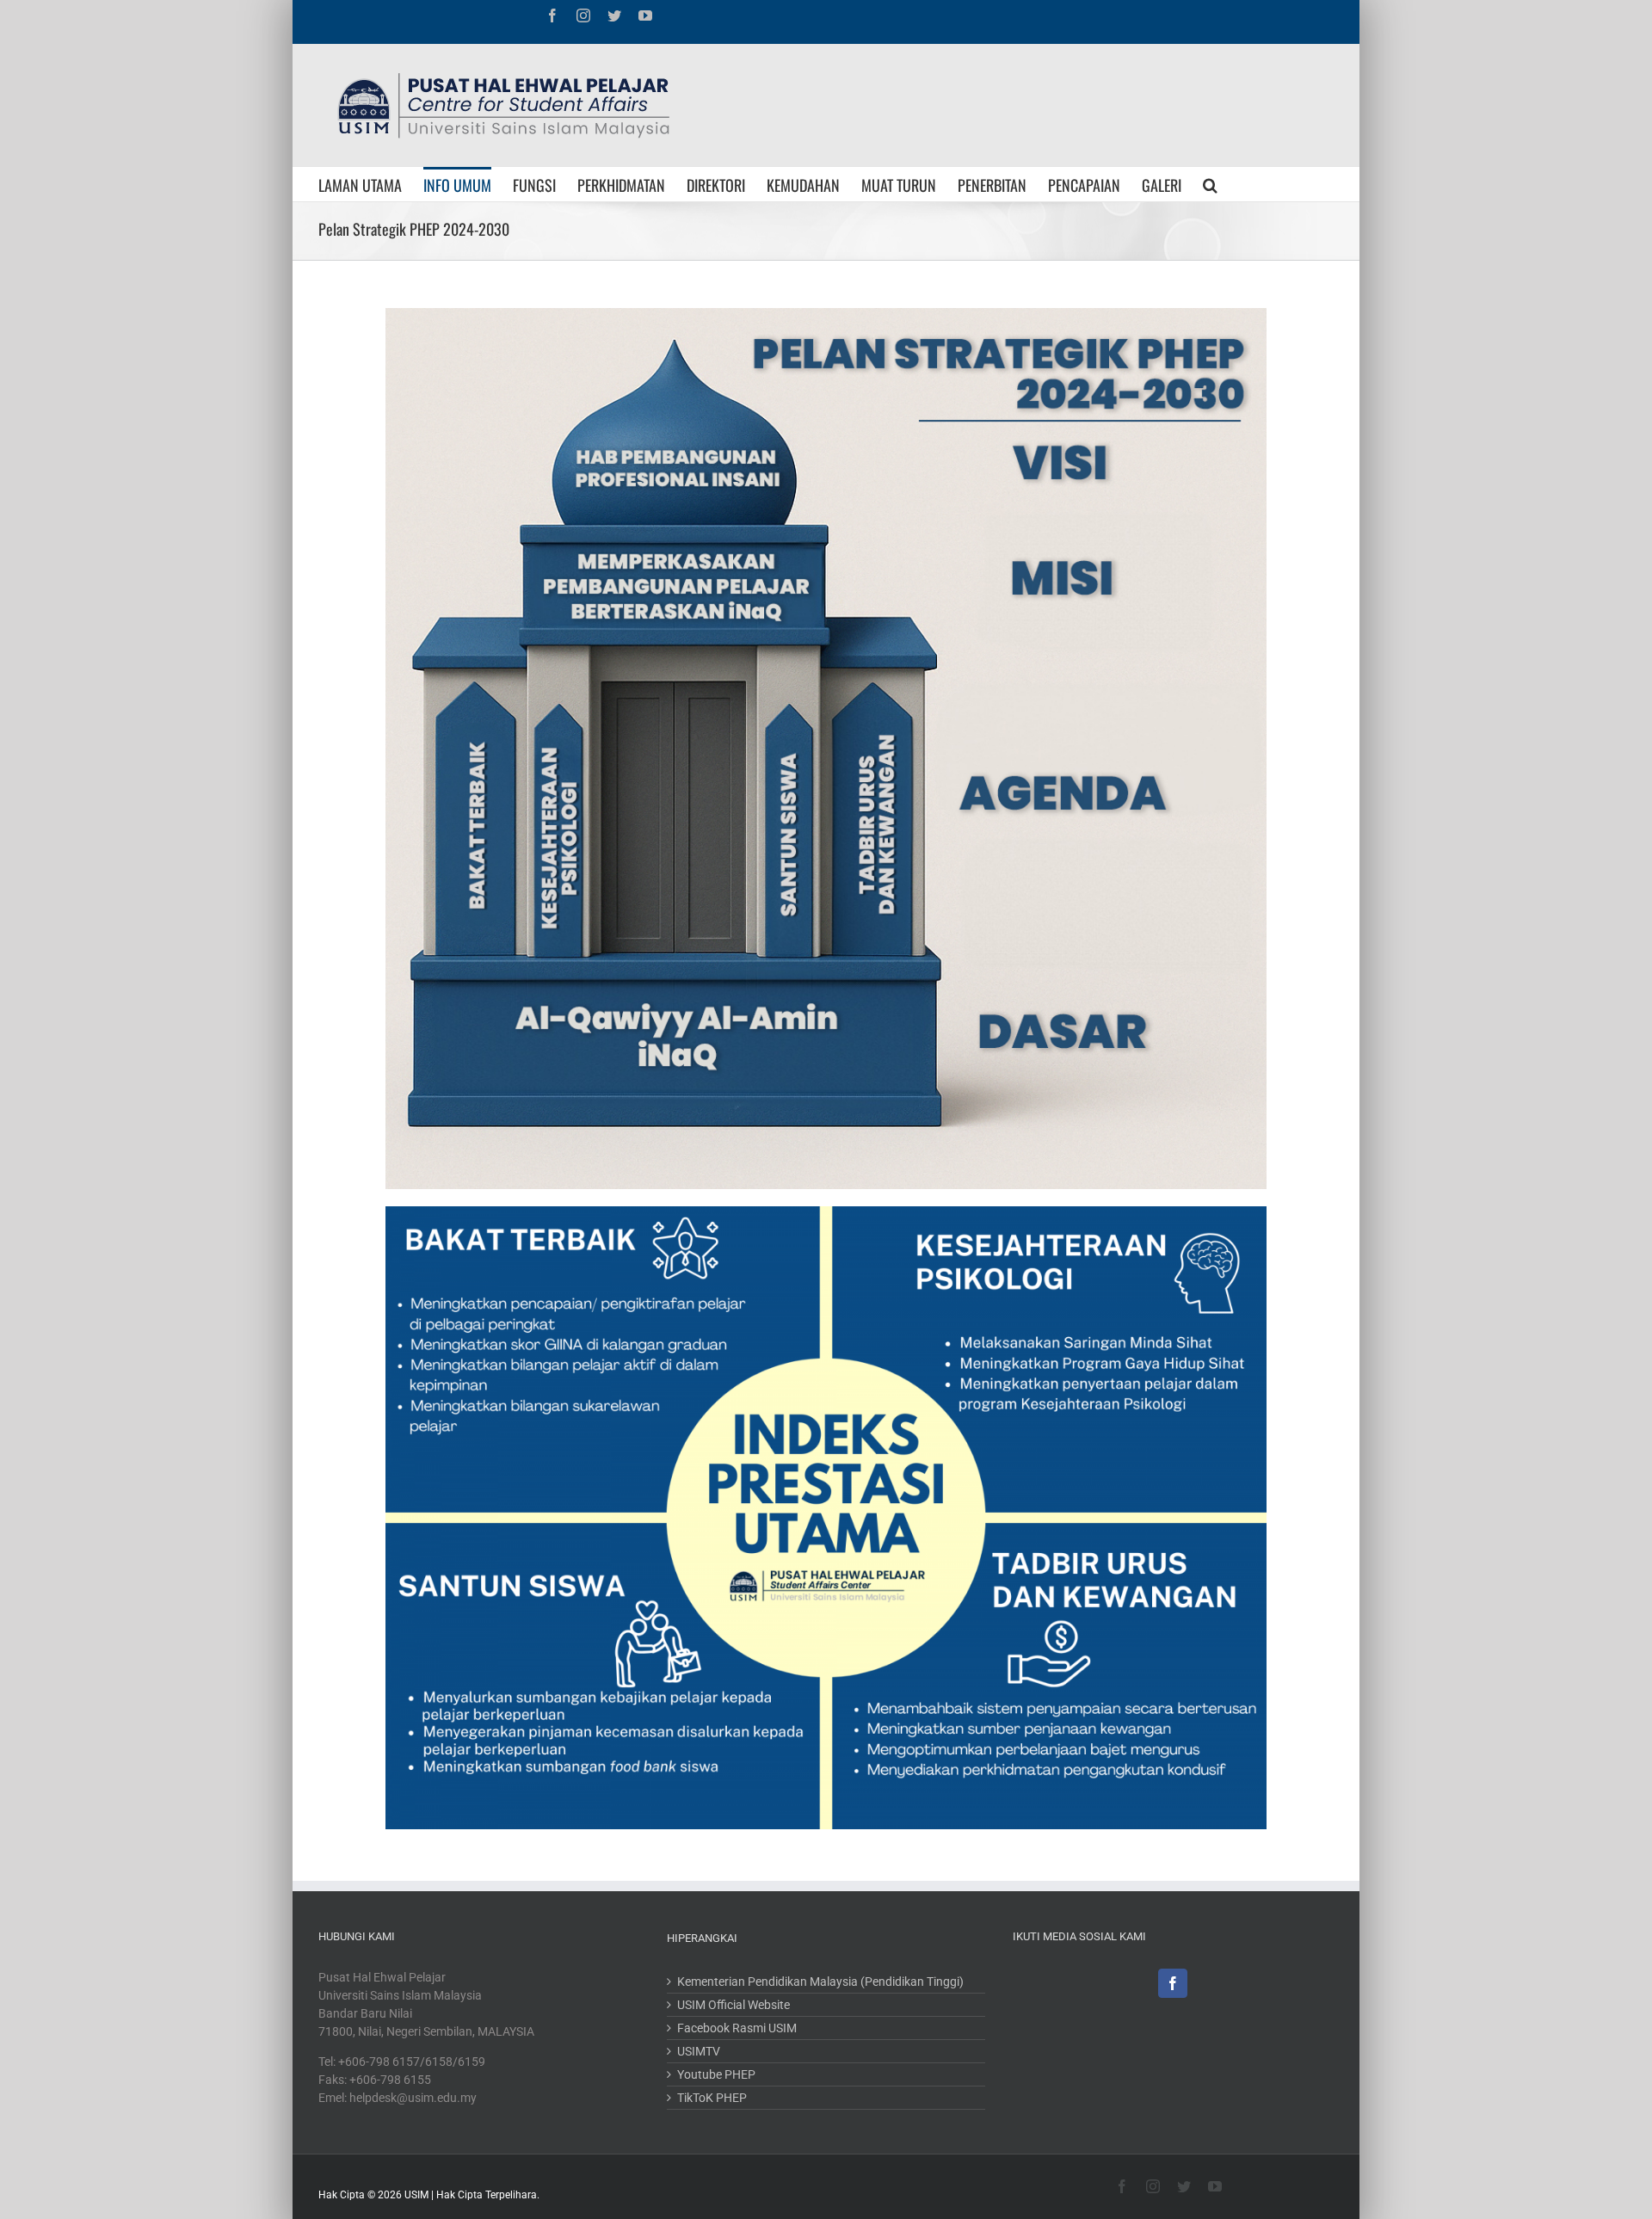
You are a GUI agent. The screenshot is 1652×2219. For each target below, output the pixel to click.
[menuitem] (371, 184)
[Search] (1210, 184)
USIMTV (699, 2051)
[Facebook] (1173, 1983)
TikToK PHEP (712, 2098)
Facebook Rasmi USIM (737, 2028)
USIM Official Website (734, 2005)
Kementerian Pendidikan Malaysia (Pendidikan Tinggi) (820, 1982)
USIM (416, 2195)
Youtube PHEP (716, 2074)
